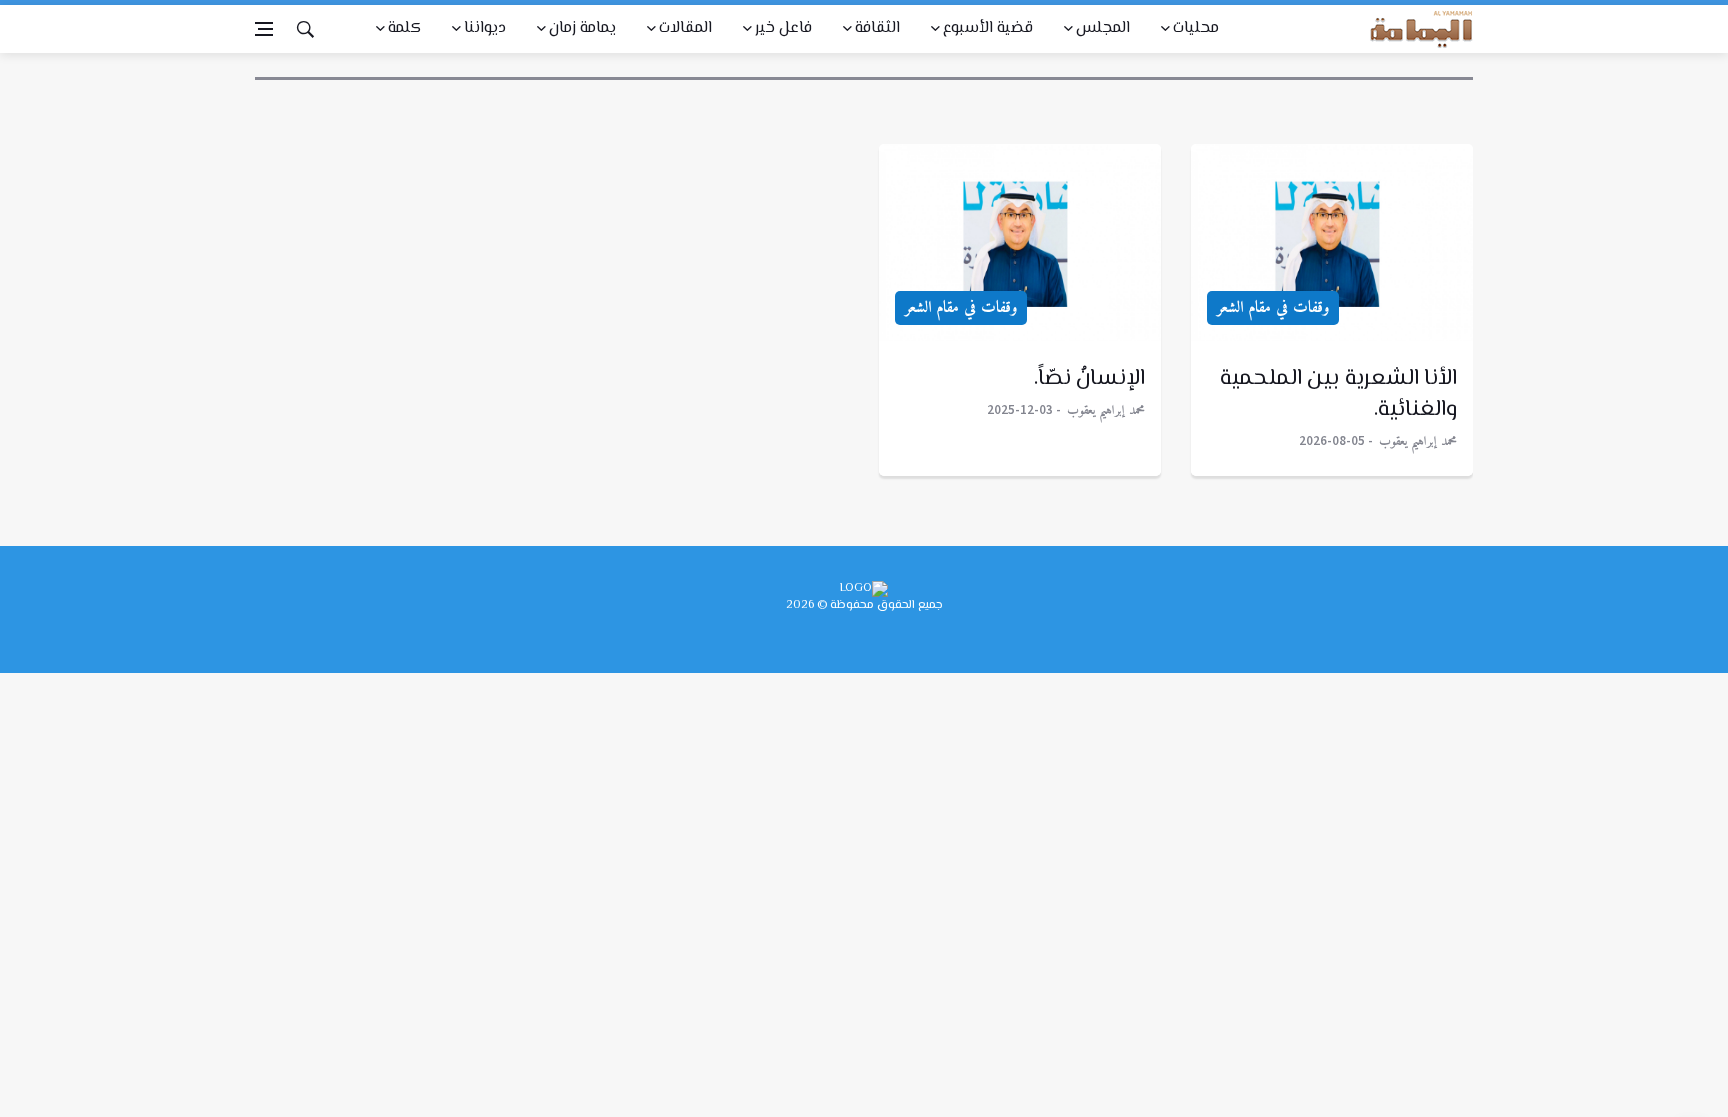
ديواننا (485, 28)
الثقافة (877, 28)
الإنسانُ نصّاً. (1090, 379)
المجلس (1103, 28)
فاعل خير (783, 28)
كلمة (404, 28)
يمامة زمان (582, 28)
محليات (1196, 28)
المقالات (685, 28)
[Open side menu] (264, 29)
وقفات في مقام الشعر (1273, 308)
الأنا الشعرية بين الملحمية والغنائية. (1339, 394)
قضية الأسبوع (988, 28)
